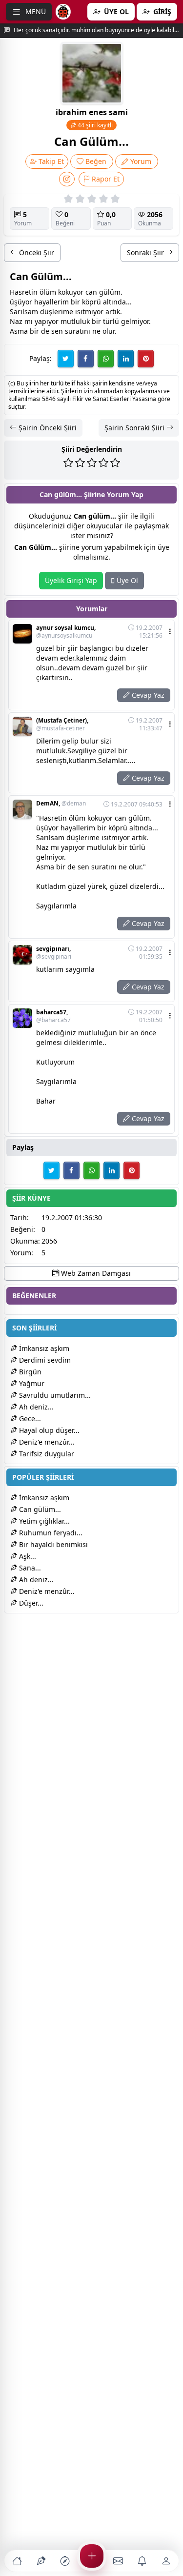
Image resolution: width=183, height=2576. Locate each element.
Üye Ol (126, 580)
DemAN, (61, 804)
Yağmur (31, 1383)
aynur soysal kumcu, (66, 632)
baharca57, (53, 1016)
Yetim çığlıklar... (43, 1521)
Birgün (29, 1372)
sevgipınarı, (54, 953)
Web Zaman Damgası (95, 1273)
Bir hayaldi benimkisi (52, 1544)
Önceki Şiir (36, 252)
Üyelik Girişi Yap (71, 580)
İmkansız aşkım (43, 1348)
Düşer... (30, 1603)
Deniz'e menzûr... (46, 1442)
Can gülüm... (39, 1509)
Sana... (29, 1568)
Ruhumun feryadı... (50, 1533)
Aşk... (27, 1556)
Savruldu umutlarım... (54, 1395)
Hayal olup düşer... (48, 1430)
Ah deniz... (35, 1407)
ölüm (48, 292)
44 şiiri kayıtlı (94, 125)
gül (104, 292)
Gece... (29, 1419)
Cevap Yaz (147, 695)
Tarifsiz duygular (46, 1454)
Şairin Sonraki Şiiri (135, 428)
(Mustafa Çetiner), (62, 724)
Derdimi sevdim (44, 1360)
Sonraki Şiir (146, 252)
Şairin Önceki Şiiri (47, 428)
